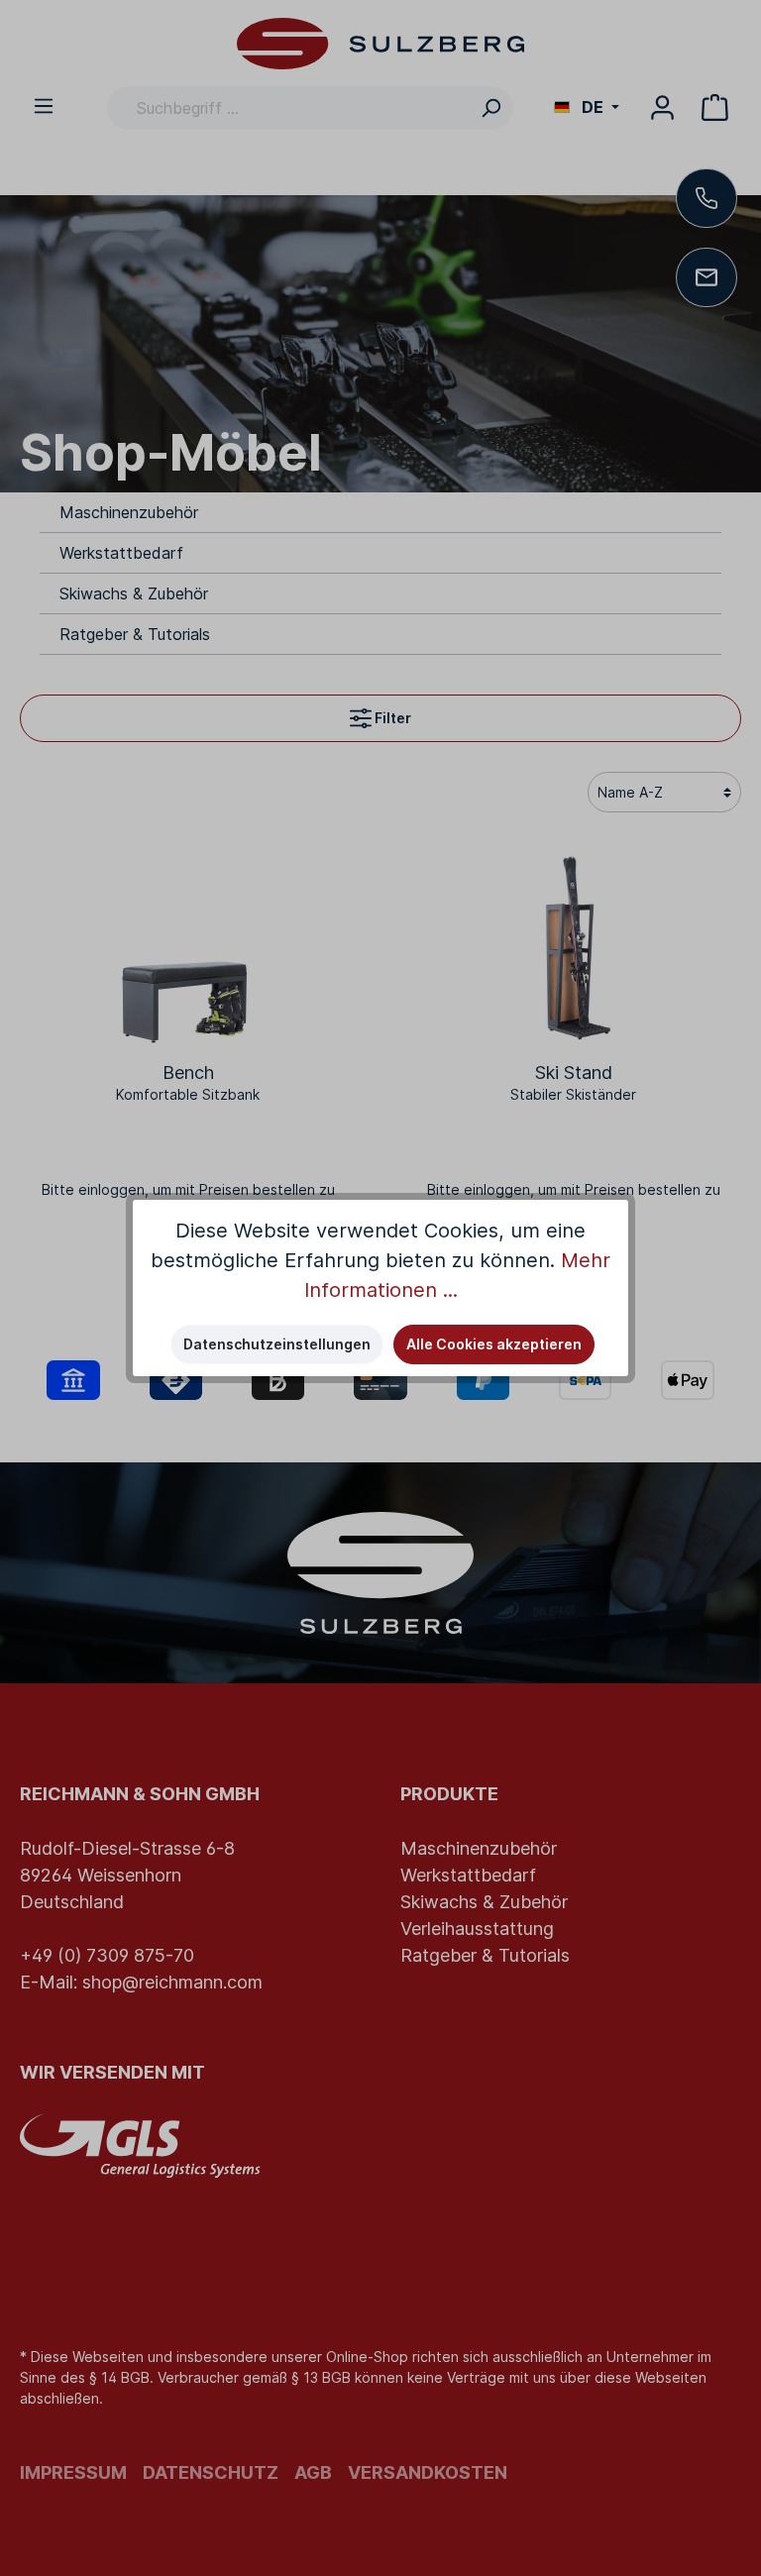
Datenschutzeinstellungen (277, 1344)
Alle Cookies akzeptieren (494, 1344)
